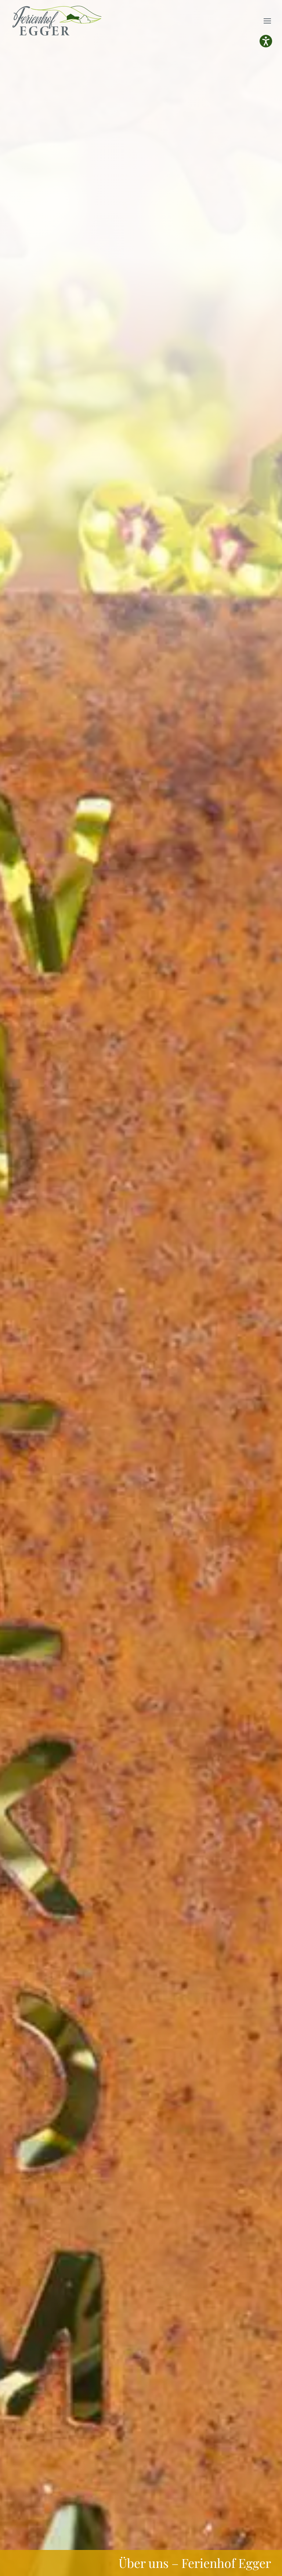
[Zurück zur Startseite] (58, 21)
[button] (267, 21)
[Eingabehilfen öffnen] (266, 41)
